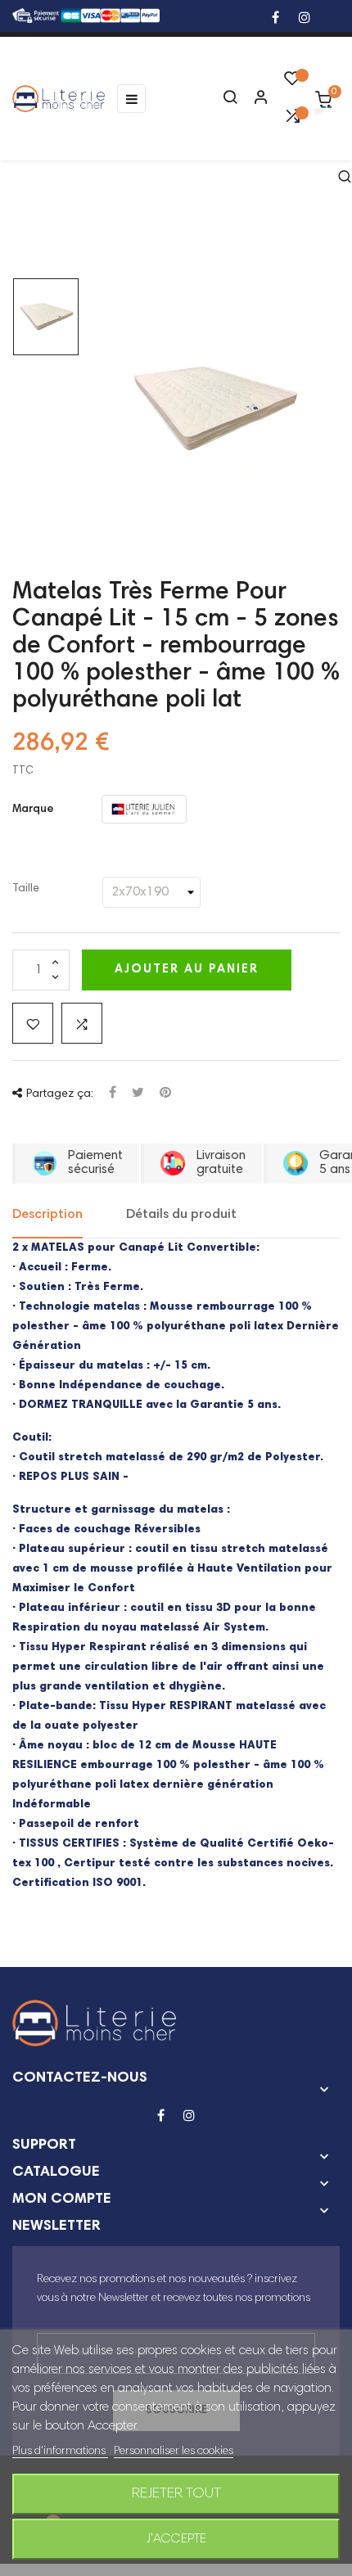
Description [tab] (47, 1215)
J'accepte (176, 2539)
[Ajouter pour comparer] (82, 1023)
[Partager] (113, 1094)
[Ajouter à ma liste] (33, 1023)
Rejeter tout (176, 2494)
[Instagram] (305, 19)
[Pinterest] (165, 1094)
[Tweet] (138, 1094)
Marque (33, 810)
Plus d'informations (60, 2452)
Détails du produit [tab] (181, 1215)
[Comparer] (292, 120)
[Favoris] (292, 83)
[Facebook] (275, 19)
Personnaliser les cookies (174, 2452)
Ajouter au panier (187, 970)
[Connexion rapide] (254, 99)
